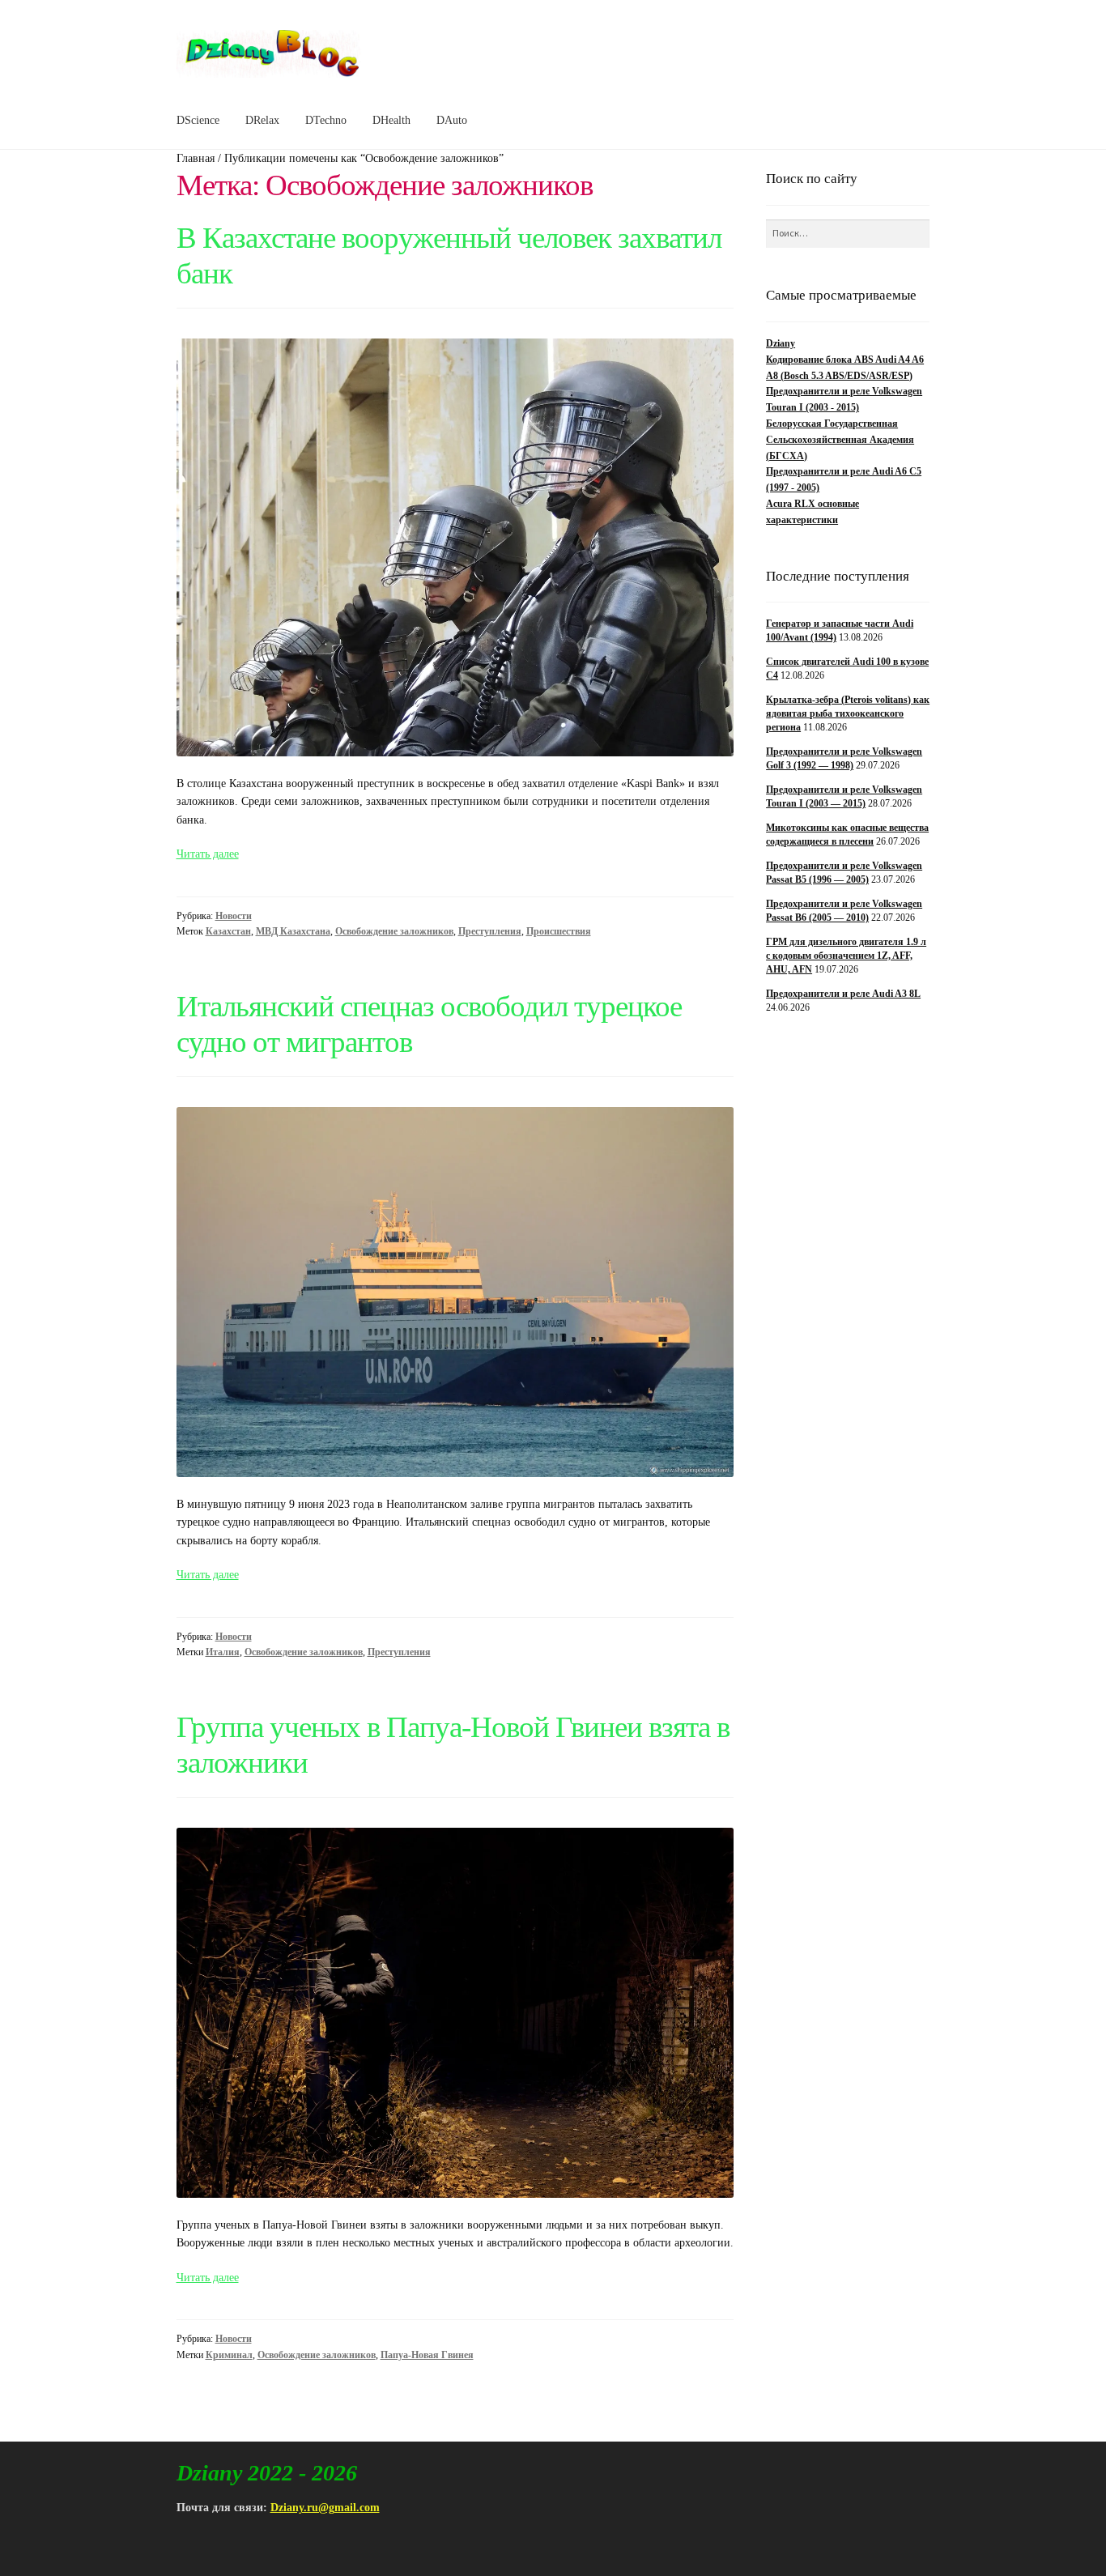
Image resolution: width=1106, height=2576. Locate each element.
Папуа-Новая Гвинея (427, 2355)
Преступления (490, 931)
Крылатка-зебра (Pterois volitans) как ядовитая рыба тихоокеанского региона (848, 714)
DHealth (391, 120)
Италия (223, 1652)
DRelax (262, 120)
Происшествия (559, 931)
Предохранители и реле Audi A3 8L (843, 994)
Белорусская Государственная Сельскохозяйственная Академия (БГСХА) (840, 440)
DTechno (326, 120)
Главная (196, 158)
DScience (198, 120)
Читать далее (208, 854)
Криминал (229, 2355)
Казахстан (228, 931)
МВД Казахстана (293, 931)
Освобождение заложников (394, 931)
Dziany (781, 343)
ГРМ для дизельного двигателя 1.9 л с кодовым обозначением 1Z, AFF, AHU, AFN (846, 956)
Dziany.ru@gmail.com (325, 2508)
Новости (234, 916)
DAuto (452, 120)
